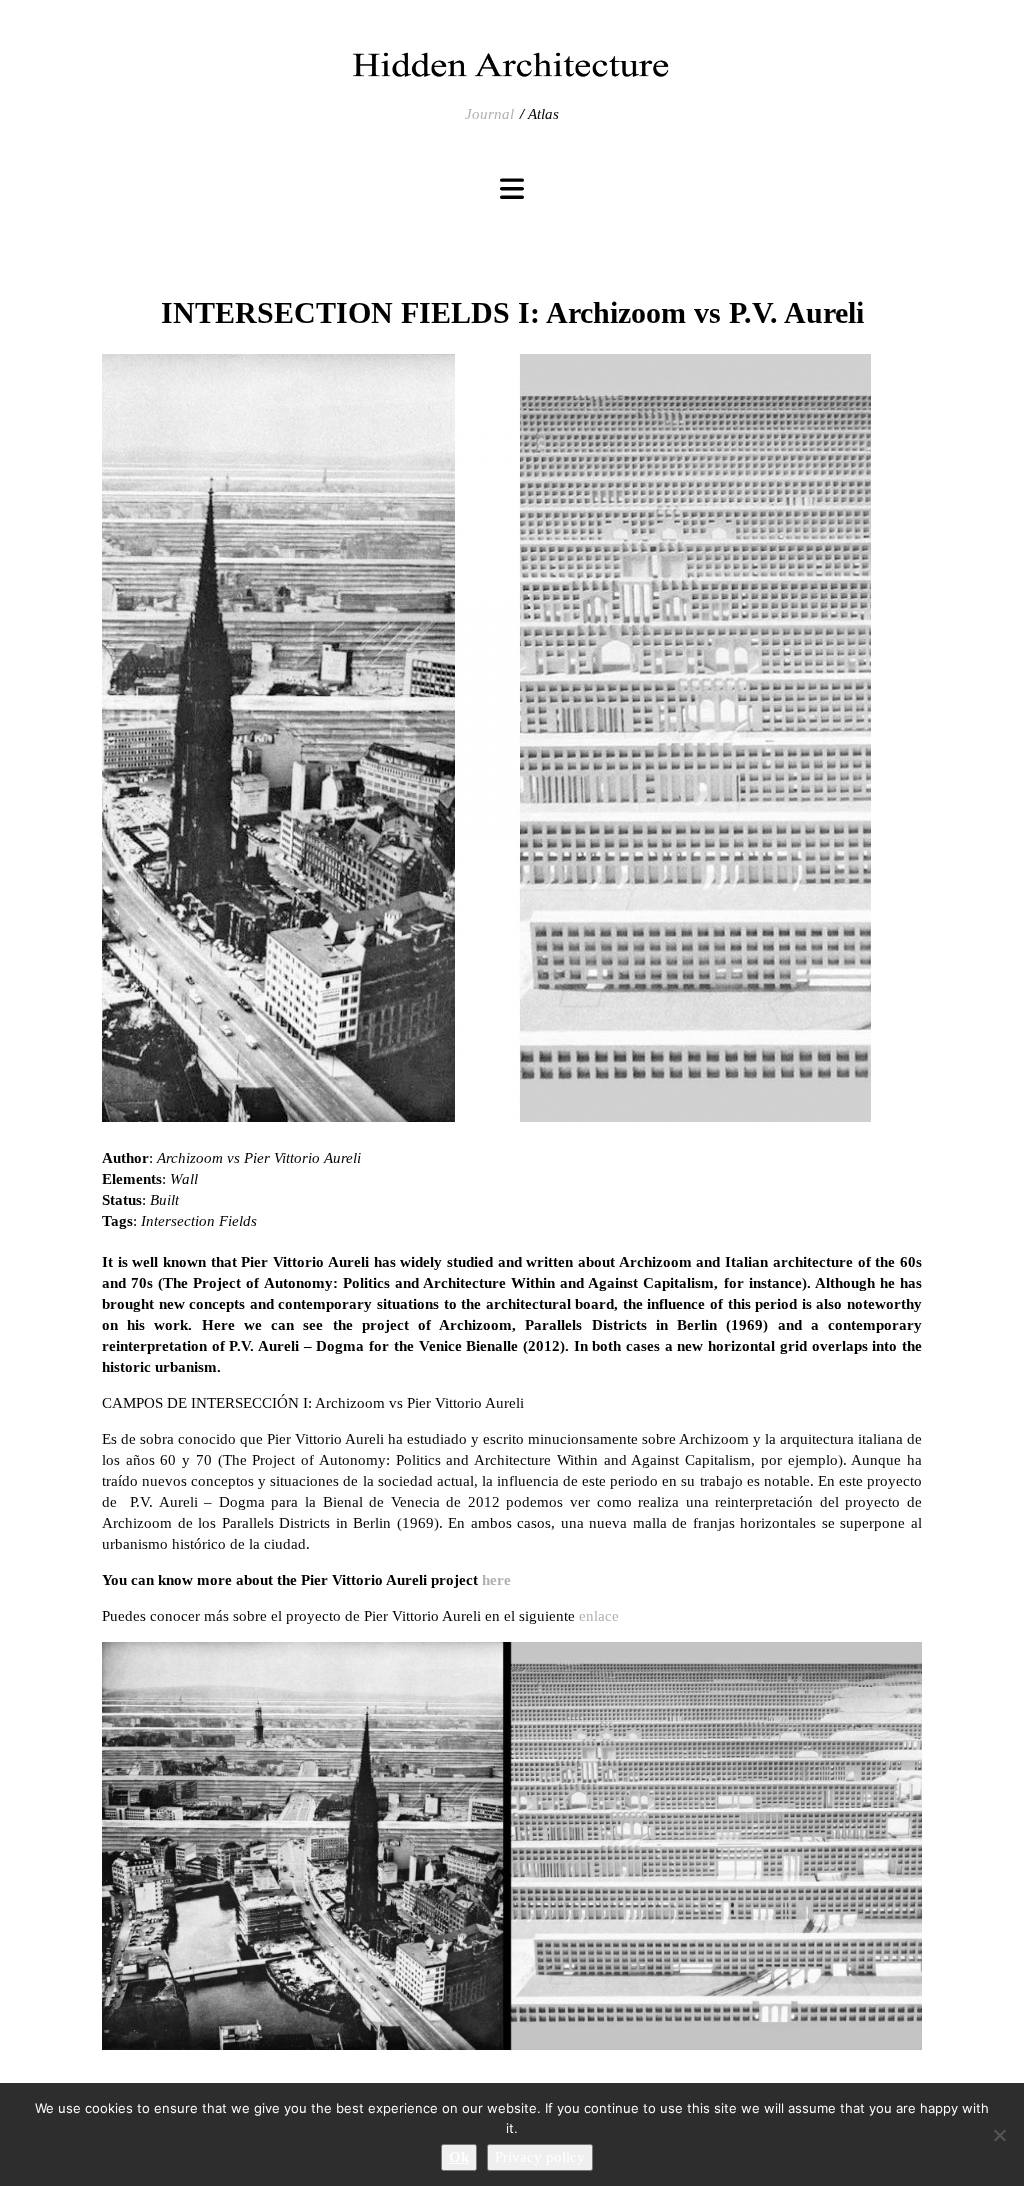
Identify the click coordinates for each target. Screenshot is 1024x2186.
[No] (999, 2135)
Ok (459, 2157)
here (496, 1580)
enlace (599, 1616)
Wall (184, 1179)
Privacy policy (540, 2157)
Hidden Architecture (512, 65)
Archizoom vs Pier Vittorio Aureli (259, 1158)
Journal (489, 114)
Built (164, 1200)
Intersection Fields (199, 1221)
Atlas (543, 114)
